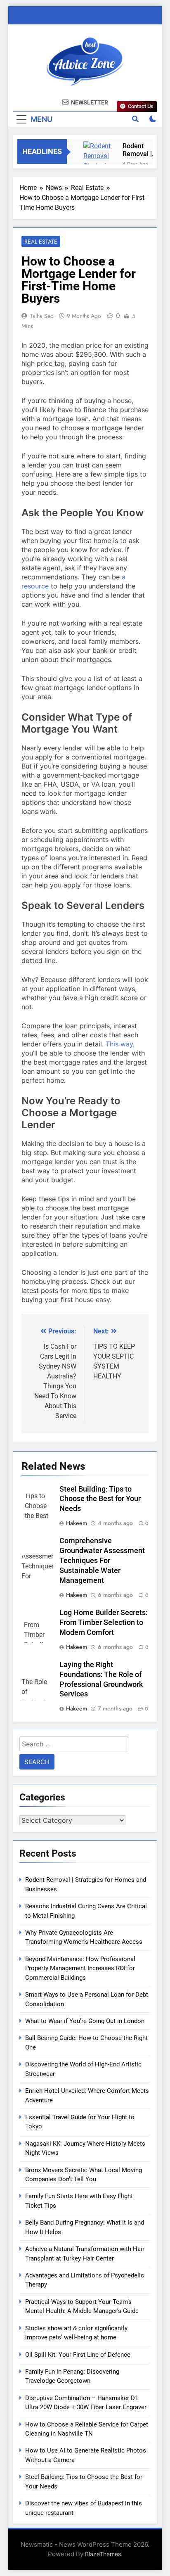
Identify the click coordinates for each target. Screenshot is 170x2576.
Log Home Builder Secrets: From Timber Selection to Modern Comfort (104, 1622)
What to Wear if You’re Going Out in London (85, 2021)
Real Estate (41, 242)
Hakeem (77, 1523)
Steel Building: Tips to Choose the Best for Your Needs (100, 1499)
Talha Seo (42, 316)
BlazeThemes (103, 2554)
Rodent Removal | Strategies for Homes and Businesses (139, 150)
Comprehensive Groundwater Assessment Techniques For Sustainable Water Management (102, 1561)
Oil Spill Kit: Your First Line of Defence (78, 2355)
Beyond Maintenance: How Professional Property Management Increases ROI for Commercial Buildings (80, 1968)
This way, (120, 1044)
